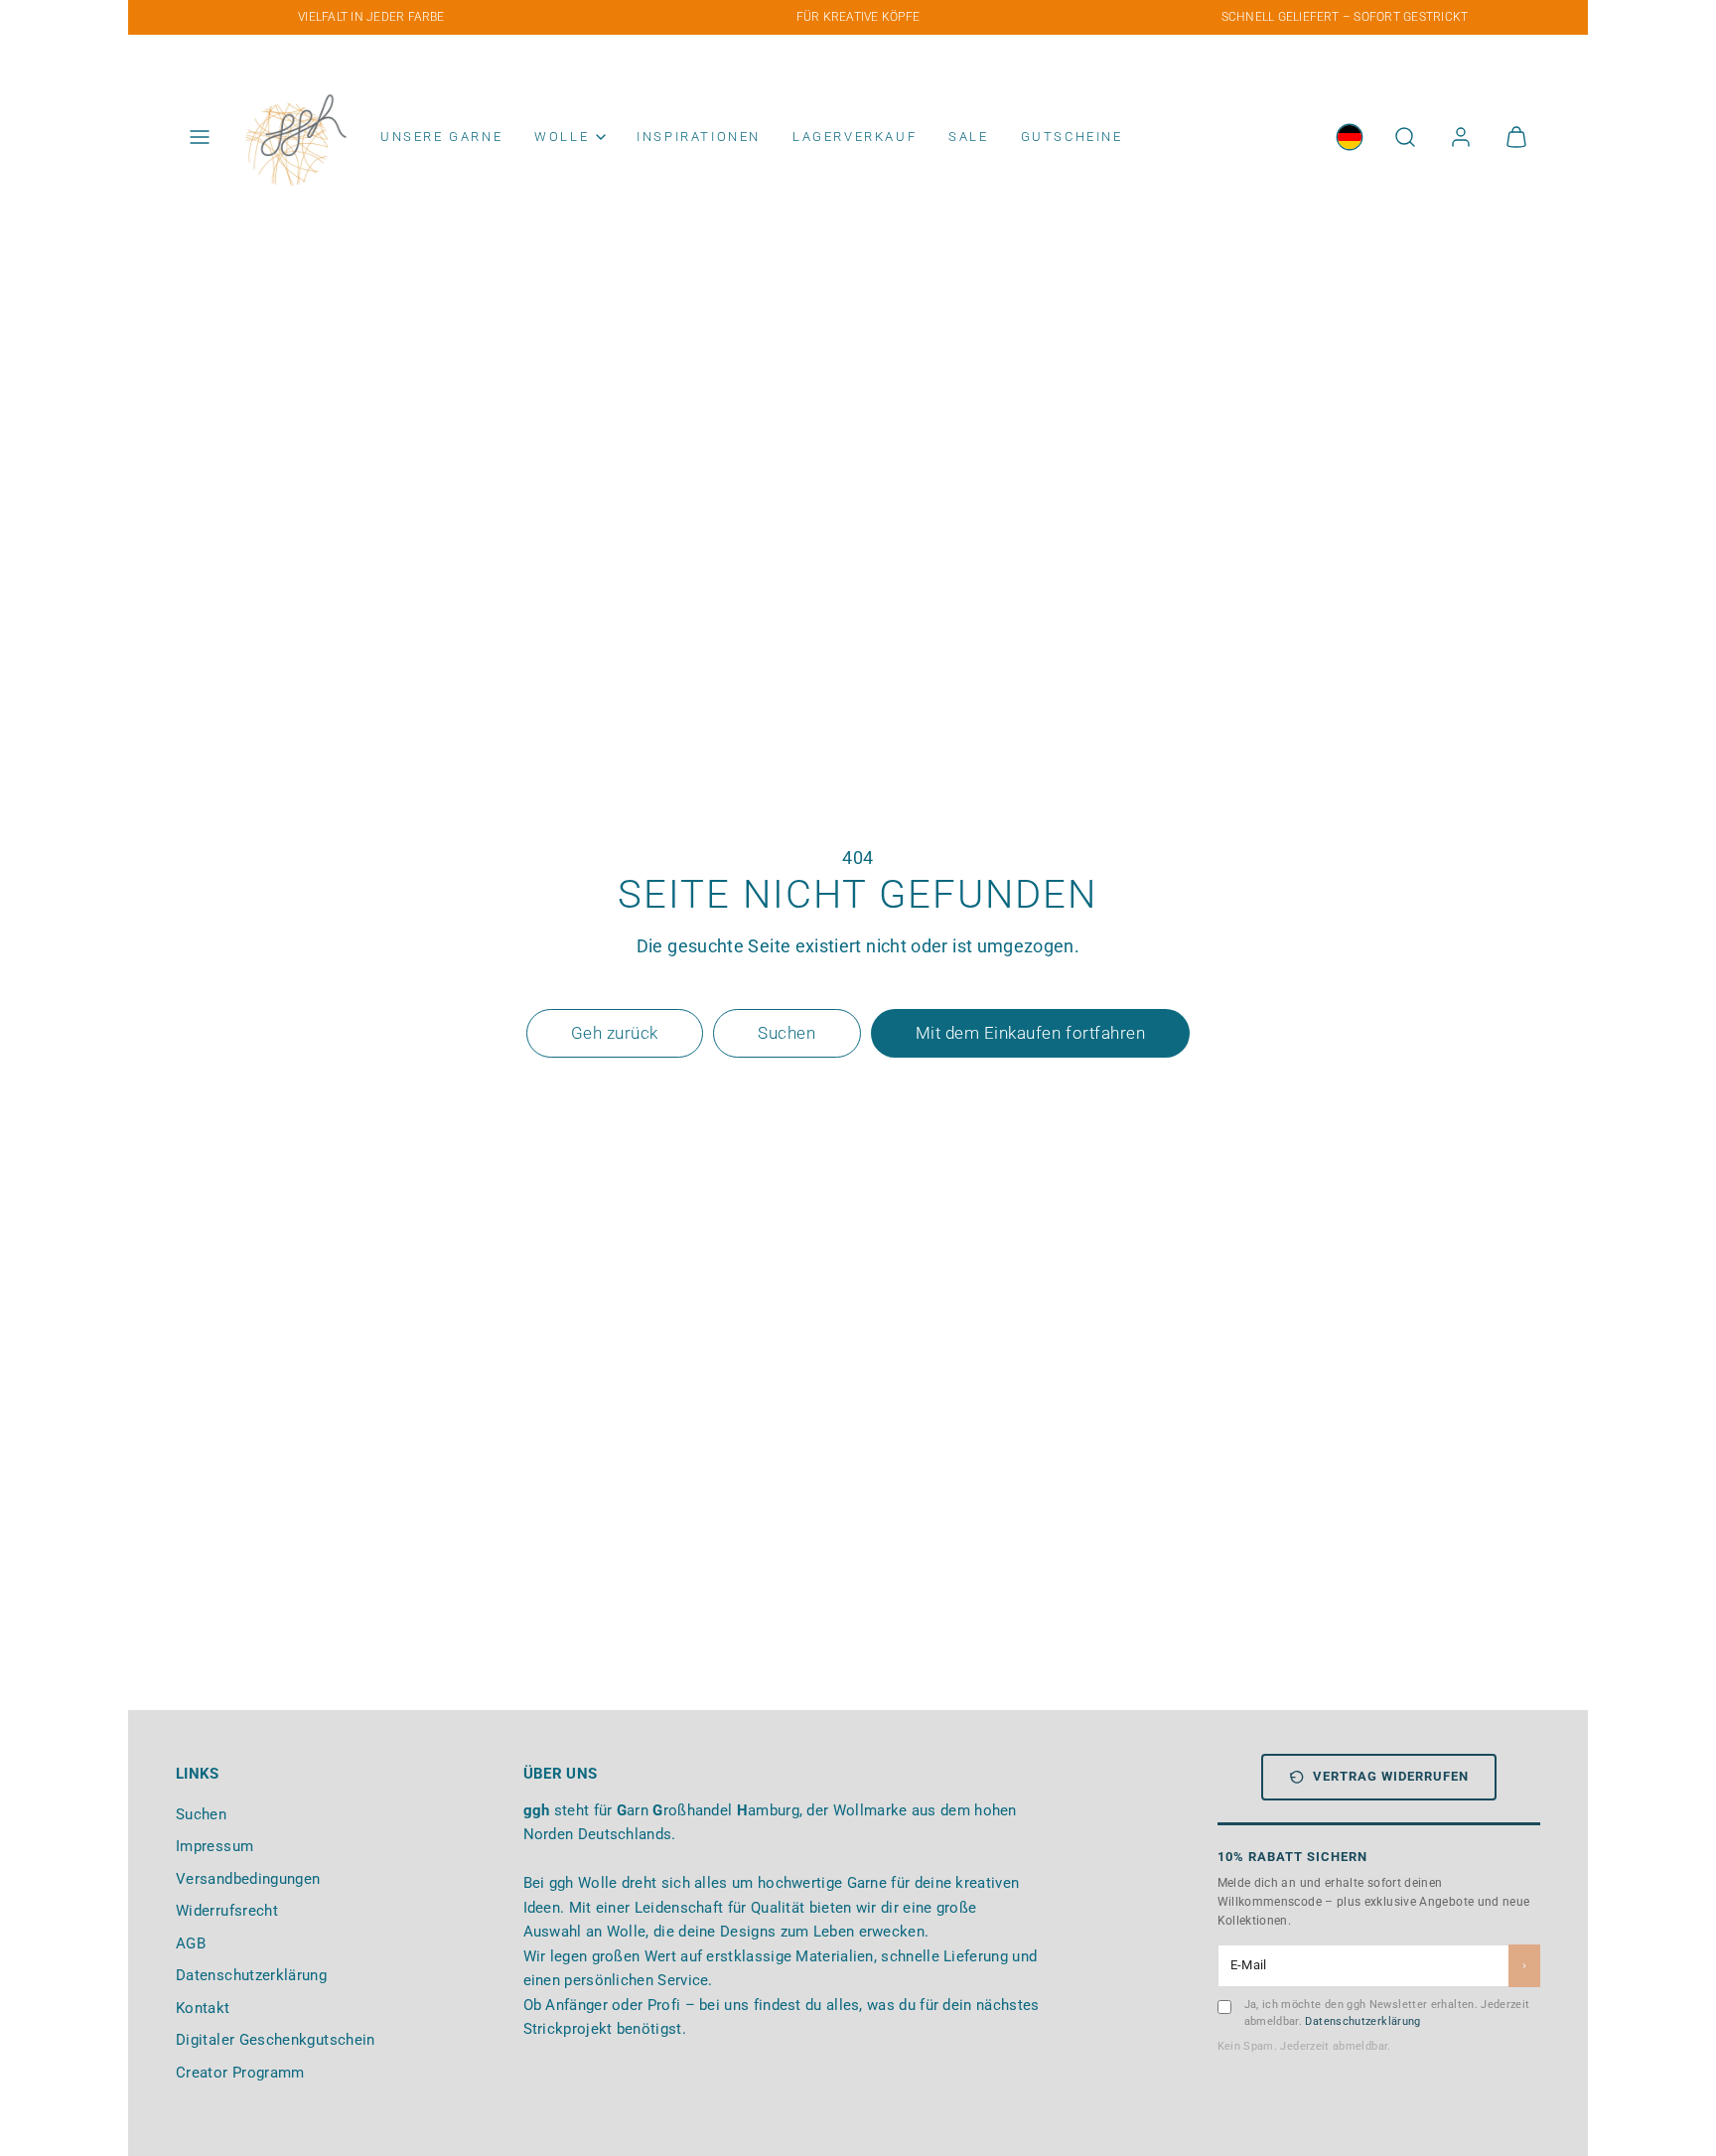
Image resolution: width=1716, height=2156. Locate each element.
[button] (200, 137)
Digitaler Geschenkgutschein (276, 2040)
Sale (968, 137)
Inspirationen (699, 137)
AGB (191, 1943)
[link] (1350, 137)
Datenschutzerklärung (251, 1975)
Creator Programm (240, 2073)
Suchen (201, 1814)
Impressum (214, 1846)
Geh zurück (615, 1033)
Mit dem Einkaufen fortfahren (1030, 1033)
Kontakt (203, 2008)
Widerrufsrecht (227, 1911)
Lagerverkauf (855, 137)
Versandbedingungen (248, 1879)
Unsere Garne (441, 137)
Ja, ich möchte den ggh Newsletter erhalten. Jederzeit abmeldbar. (1387, 2013)
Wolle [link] (562, 137)
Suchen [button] (786, 1033)
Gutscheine (1072, 137)
